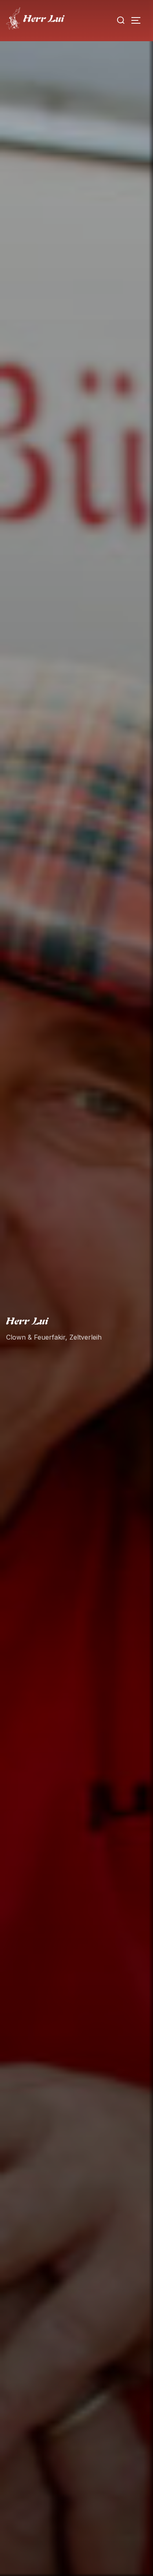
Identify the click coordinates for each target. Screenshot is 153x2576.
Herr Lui (27, 1321)
